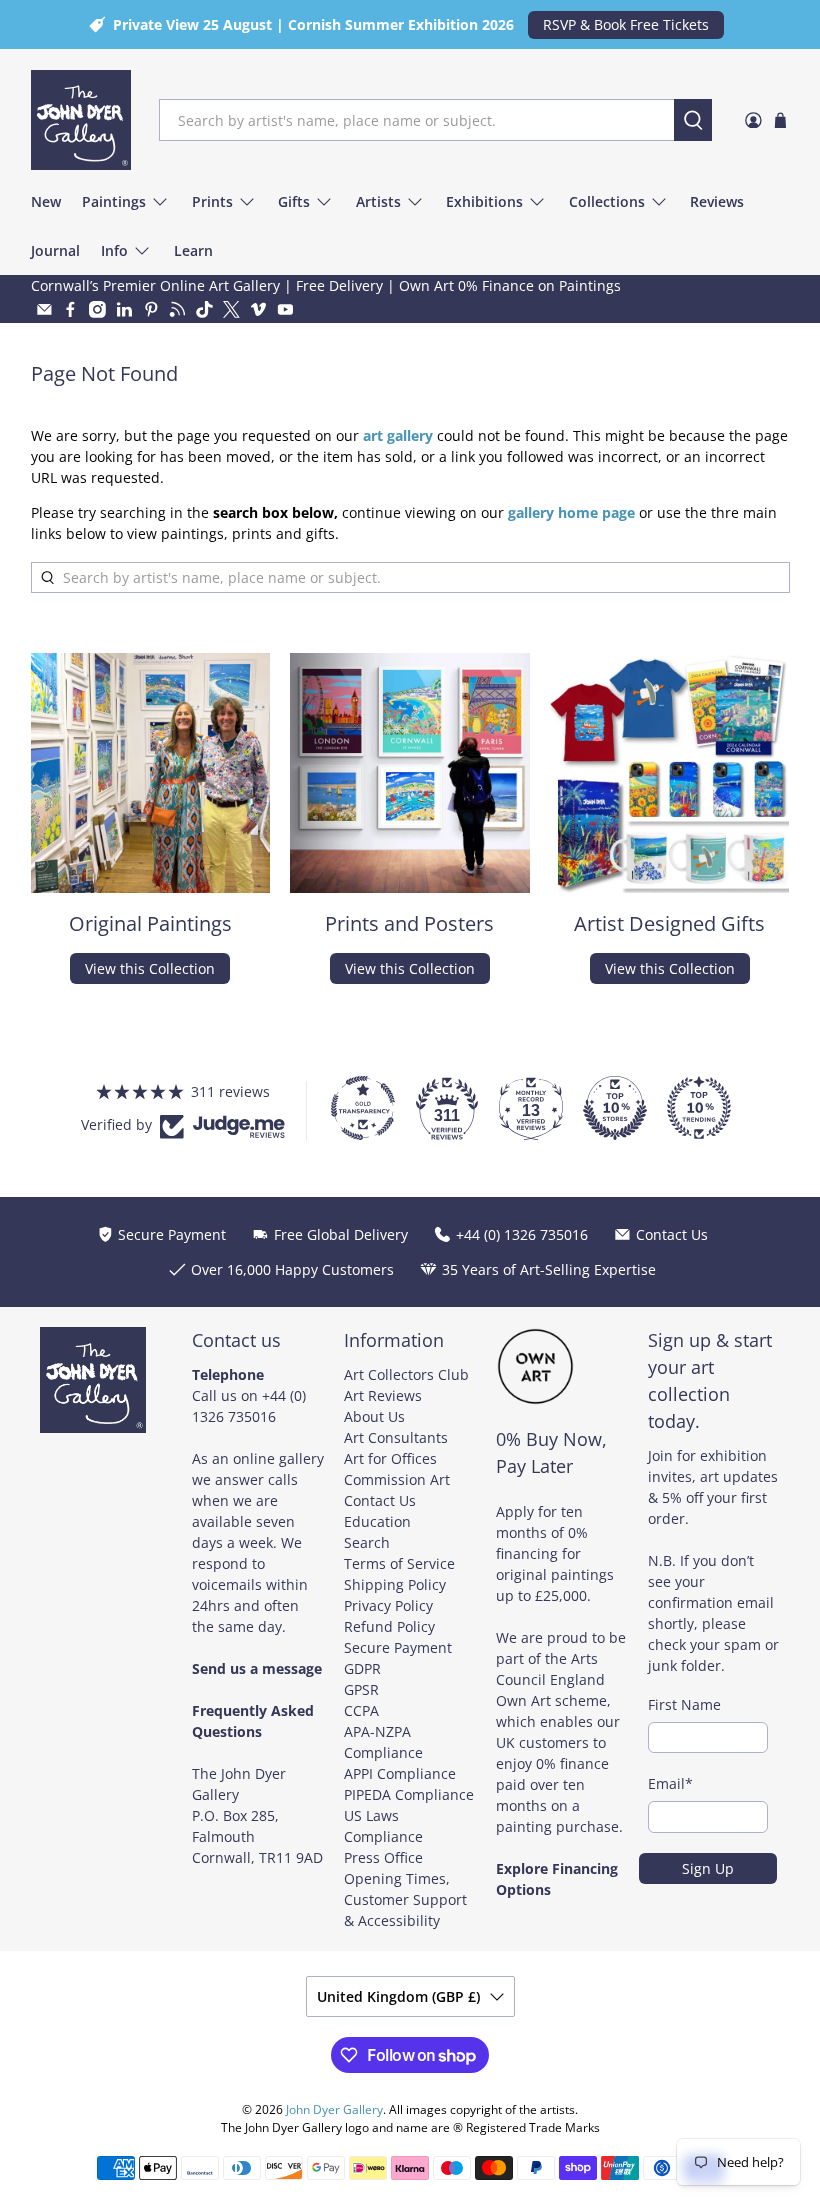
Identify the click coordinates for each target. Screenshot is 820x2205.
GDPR (362, 1668)
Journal (55, 250)
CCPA (361, 1710)
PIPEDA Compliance (409, 1794)
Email (670, 1783)
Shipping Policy (395, 1584)
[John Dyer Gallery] (81, 120)
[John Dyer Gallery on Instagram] (97, 309)
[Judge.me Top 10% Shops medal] (615, 1108)
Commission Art (397, 1479)
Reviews (717, 201)
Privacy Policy (388, 1605)
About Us (374, 1416)
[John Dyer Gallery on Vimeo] (258, 309)
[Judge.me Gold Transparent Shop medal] (363, 1108)
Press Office (383, 1857)
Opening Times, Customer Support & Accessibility (405, 1899)
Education (377, 1521)
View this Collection (150, 968)
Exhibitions (484, 201)
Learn (193, 250)
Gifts (294, 201)
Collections (607, 201)
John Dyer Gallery (334, 2109)
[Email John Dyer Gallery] (44, 309)
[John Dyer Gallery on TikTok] (204, 309)
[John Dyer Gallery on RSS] (177, 309)
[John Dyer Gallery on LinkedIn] (124, 309)
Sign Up (708, 1868)
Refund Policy (389, 1626)
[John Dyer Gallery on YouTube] (285, 309)
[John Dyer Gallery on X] (231, 309)
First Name (684, 1704)
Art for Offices (390, 1458)
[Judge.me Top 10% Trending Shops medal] (699, 1108)
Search (367, 1542)
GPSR (361, 1689)
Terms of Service (399, 1563)
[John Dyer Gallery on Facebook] (70, 309)
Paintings (114, 201)
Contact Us (380, 1500)
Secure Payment (398, 1647)
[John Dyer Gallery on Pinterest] (151, 309)
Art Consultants (396, 1437)
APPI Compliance (400, 1773)
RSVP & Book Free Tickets (626, 24)
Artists (378, 201)
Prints (212, 201)
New (46, 201)
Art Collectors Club (406, 1374)
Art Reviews (383, 1395)
